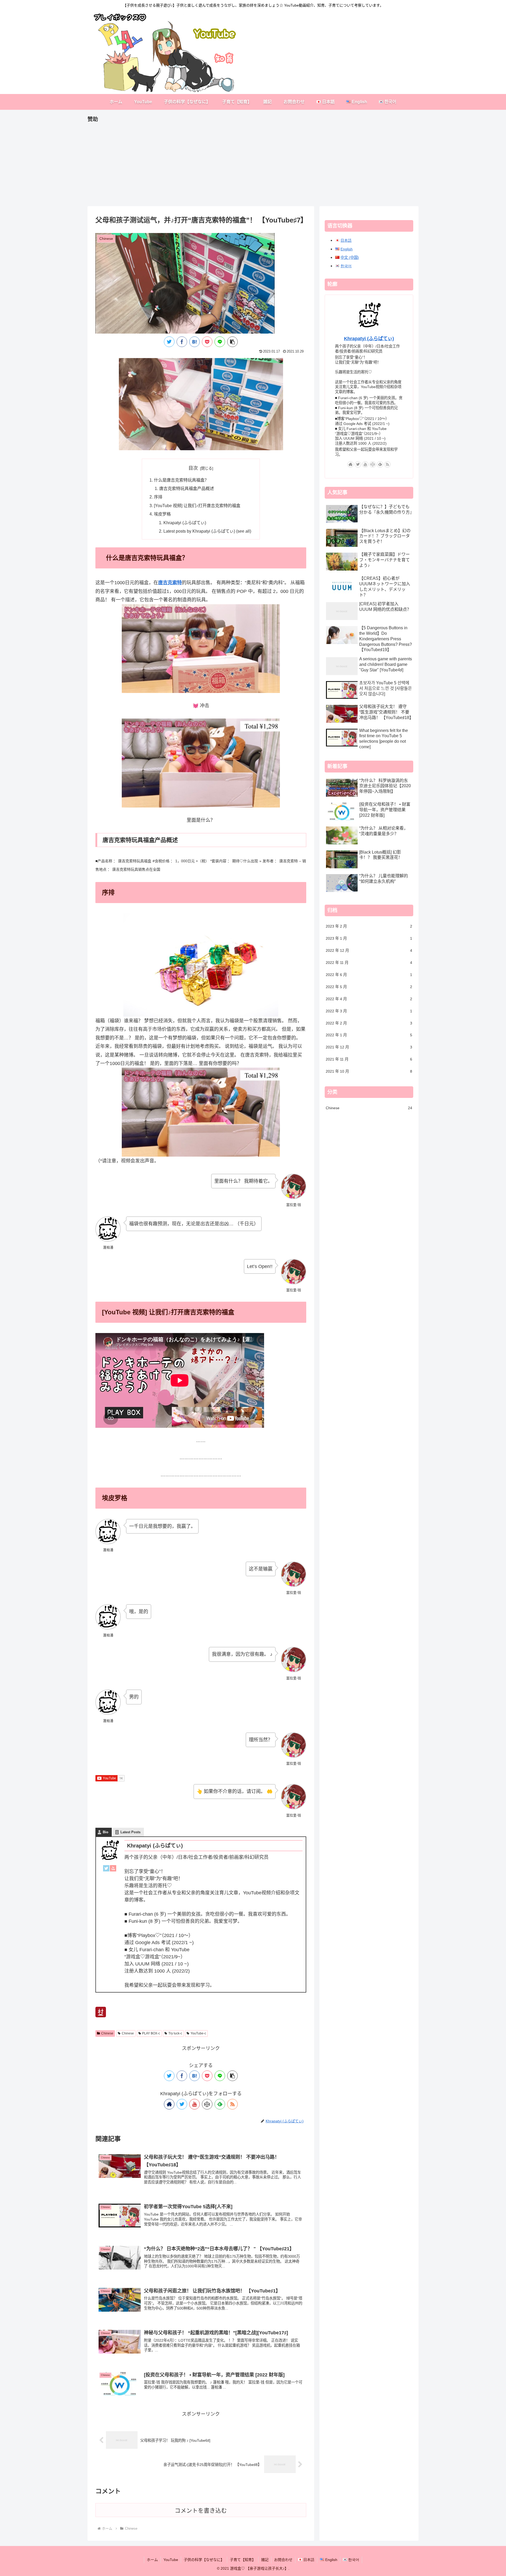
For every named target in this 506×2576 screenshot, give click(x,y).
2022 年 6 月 (369, 975)
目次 (193, 468)
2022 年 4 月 (369, 999)
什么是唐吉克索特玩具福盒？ (181, 480)
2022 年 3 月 (369, 1011)
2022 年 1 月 (369, 1035)
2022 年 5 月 (369, 987)
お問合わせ (283, 2560)
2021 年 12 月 (369, 1047)
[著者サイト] (169, 2104)
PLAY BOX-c (151, 2033)
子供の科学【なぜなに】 (204, 2560)
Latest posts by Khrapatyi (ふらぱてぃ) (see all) (207, 531)
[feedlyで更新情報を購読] (220, 2104)
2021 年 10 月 (369, 1071)
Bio (106, 1832)
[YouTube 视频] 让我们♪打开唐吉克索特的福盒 (197, 506)
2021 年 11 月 (369, 1059)
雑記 (265, 2560)
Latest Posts (130, 1832)
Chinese (107, 2033)
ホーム (152, 2560)
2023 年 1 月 (369, 938)
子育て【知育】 (243, 2560)
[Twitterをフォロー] (182, 2104)
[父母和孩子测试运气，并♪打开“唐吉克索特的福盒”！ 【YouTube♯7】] (194, 342)
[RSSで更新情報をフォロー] (232, 2104)
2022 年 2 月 (369, 1023)
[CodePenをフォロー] (207, 2104)
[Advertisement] (246, 161)
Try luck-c (175, 2033)
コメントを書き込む (201, 2511)
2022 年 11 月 (369, 963)
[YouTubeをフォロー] (194, 2104)
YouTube (171, 2560)
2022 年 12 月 (369, 950)
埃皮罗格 (162, 514)
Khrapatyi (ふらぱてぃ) (185, 523)
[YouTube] (113, 1870)
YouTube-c (198, 2033)
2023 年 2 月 (369, 926)
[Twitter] (106, 1870)
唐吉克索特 (170, 583)
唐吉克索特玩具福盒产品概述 (187, 488)
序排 (158, 497)
